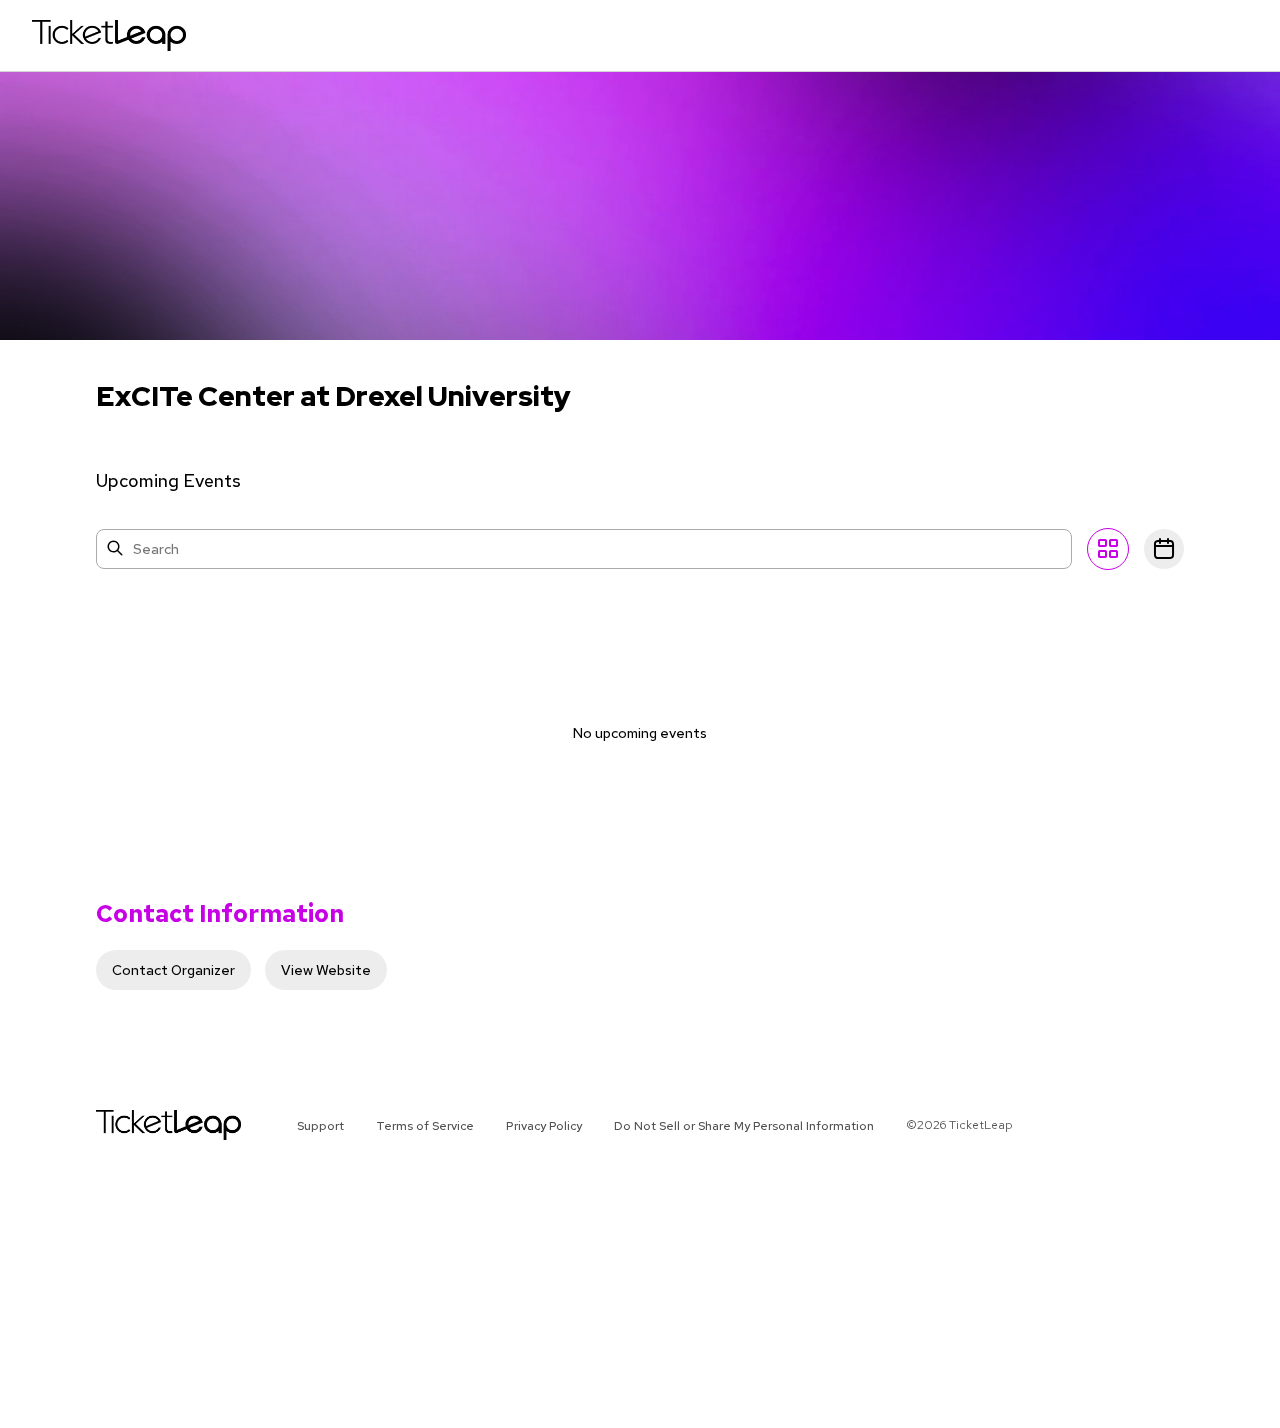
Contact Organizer (173, 970)
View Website (326, 970)
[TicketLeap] (142, 1125)
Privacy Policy (544, 1126)
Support (320, 1126)
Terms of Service (425, 1126)
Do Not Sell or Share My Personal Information (744, 1126)
